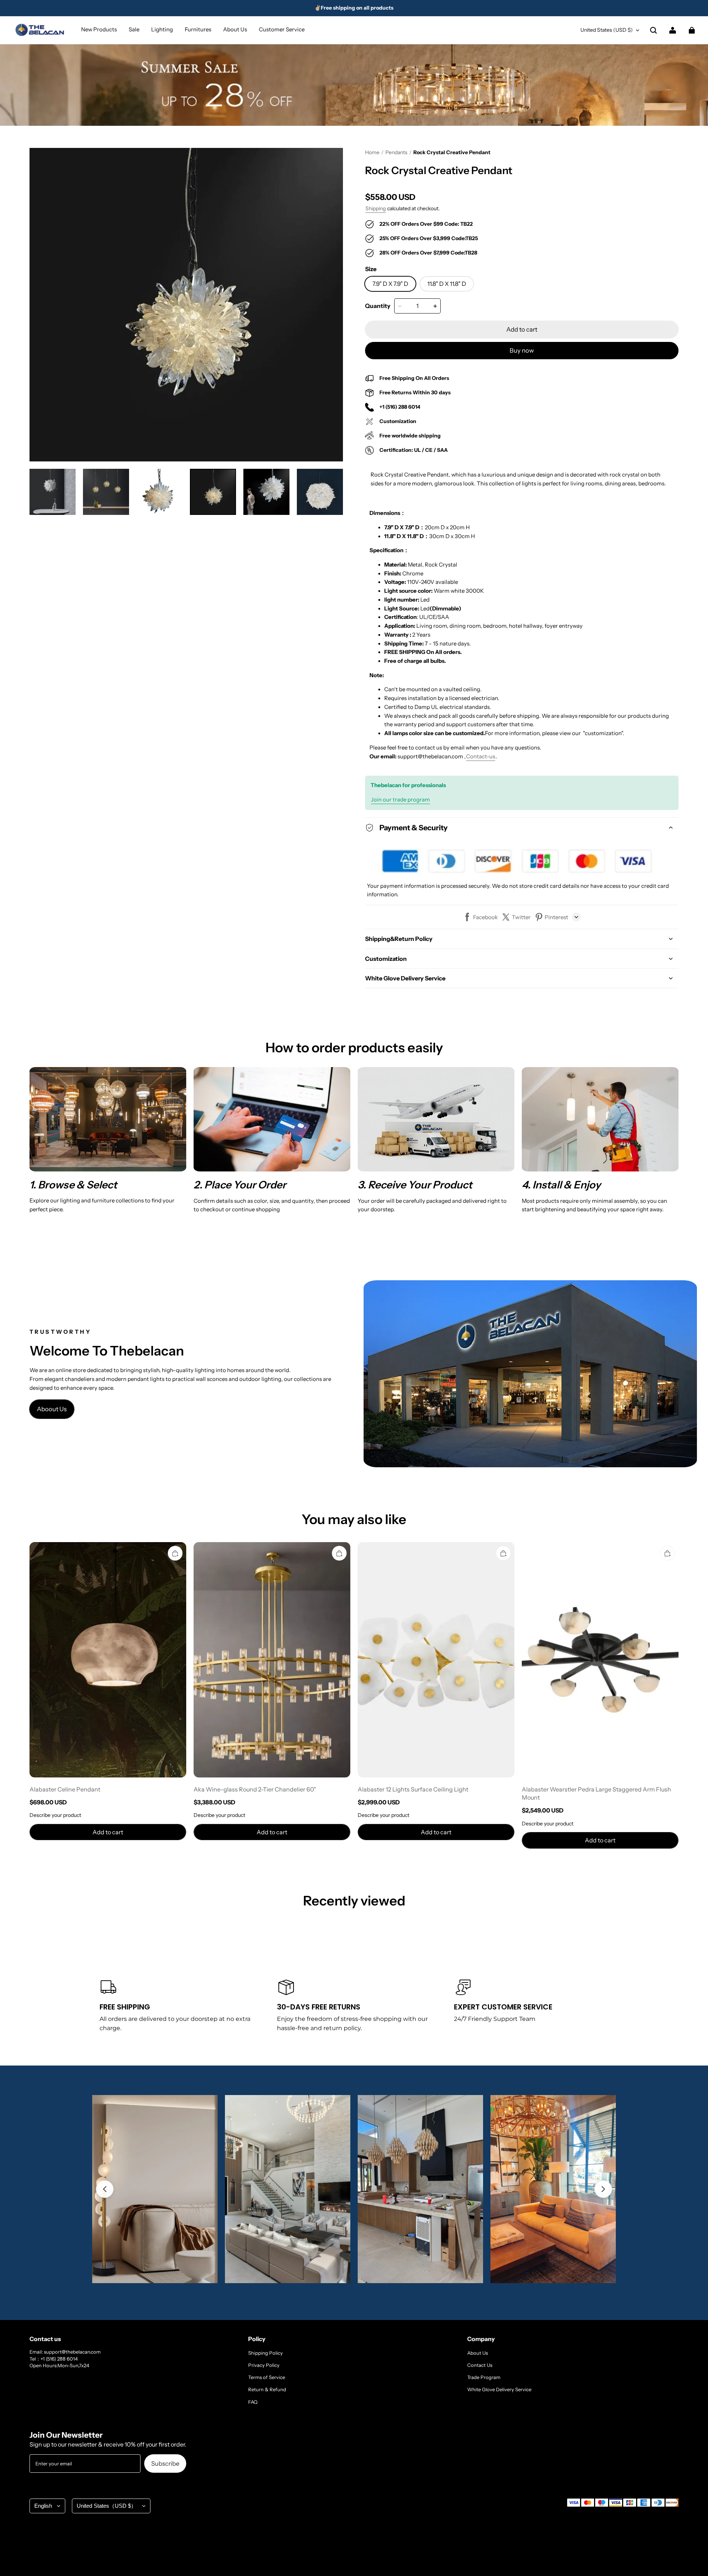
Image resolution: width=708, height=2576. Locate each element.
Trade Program (484, 2377)
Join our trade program (400, 800)
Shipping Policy (265, 2353)
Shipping (376, 208)
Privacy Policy (264, 2365)
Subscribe (165, 2464)
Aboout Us (52, 1409)
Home (372, 152)
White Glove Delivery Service (499, 2389)
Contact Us (480, 2365)
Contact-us (481, 756)
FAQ (253, 2402)
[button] (653, 30)
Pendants (396, 152)
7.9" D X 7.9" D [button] (390, 284)
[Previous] (105, 2189)
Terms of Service (267, 2377)
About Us (478, 2353)
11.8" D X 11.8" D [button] (447, 284)
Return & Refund (267, 2389)
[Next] (603, 2189)
